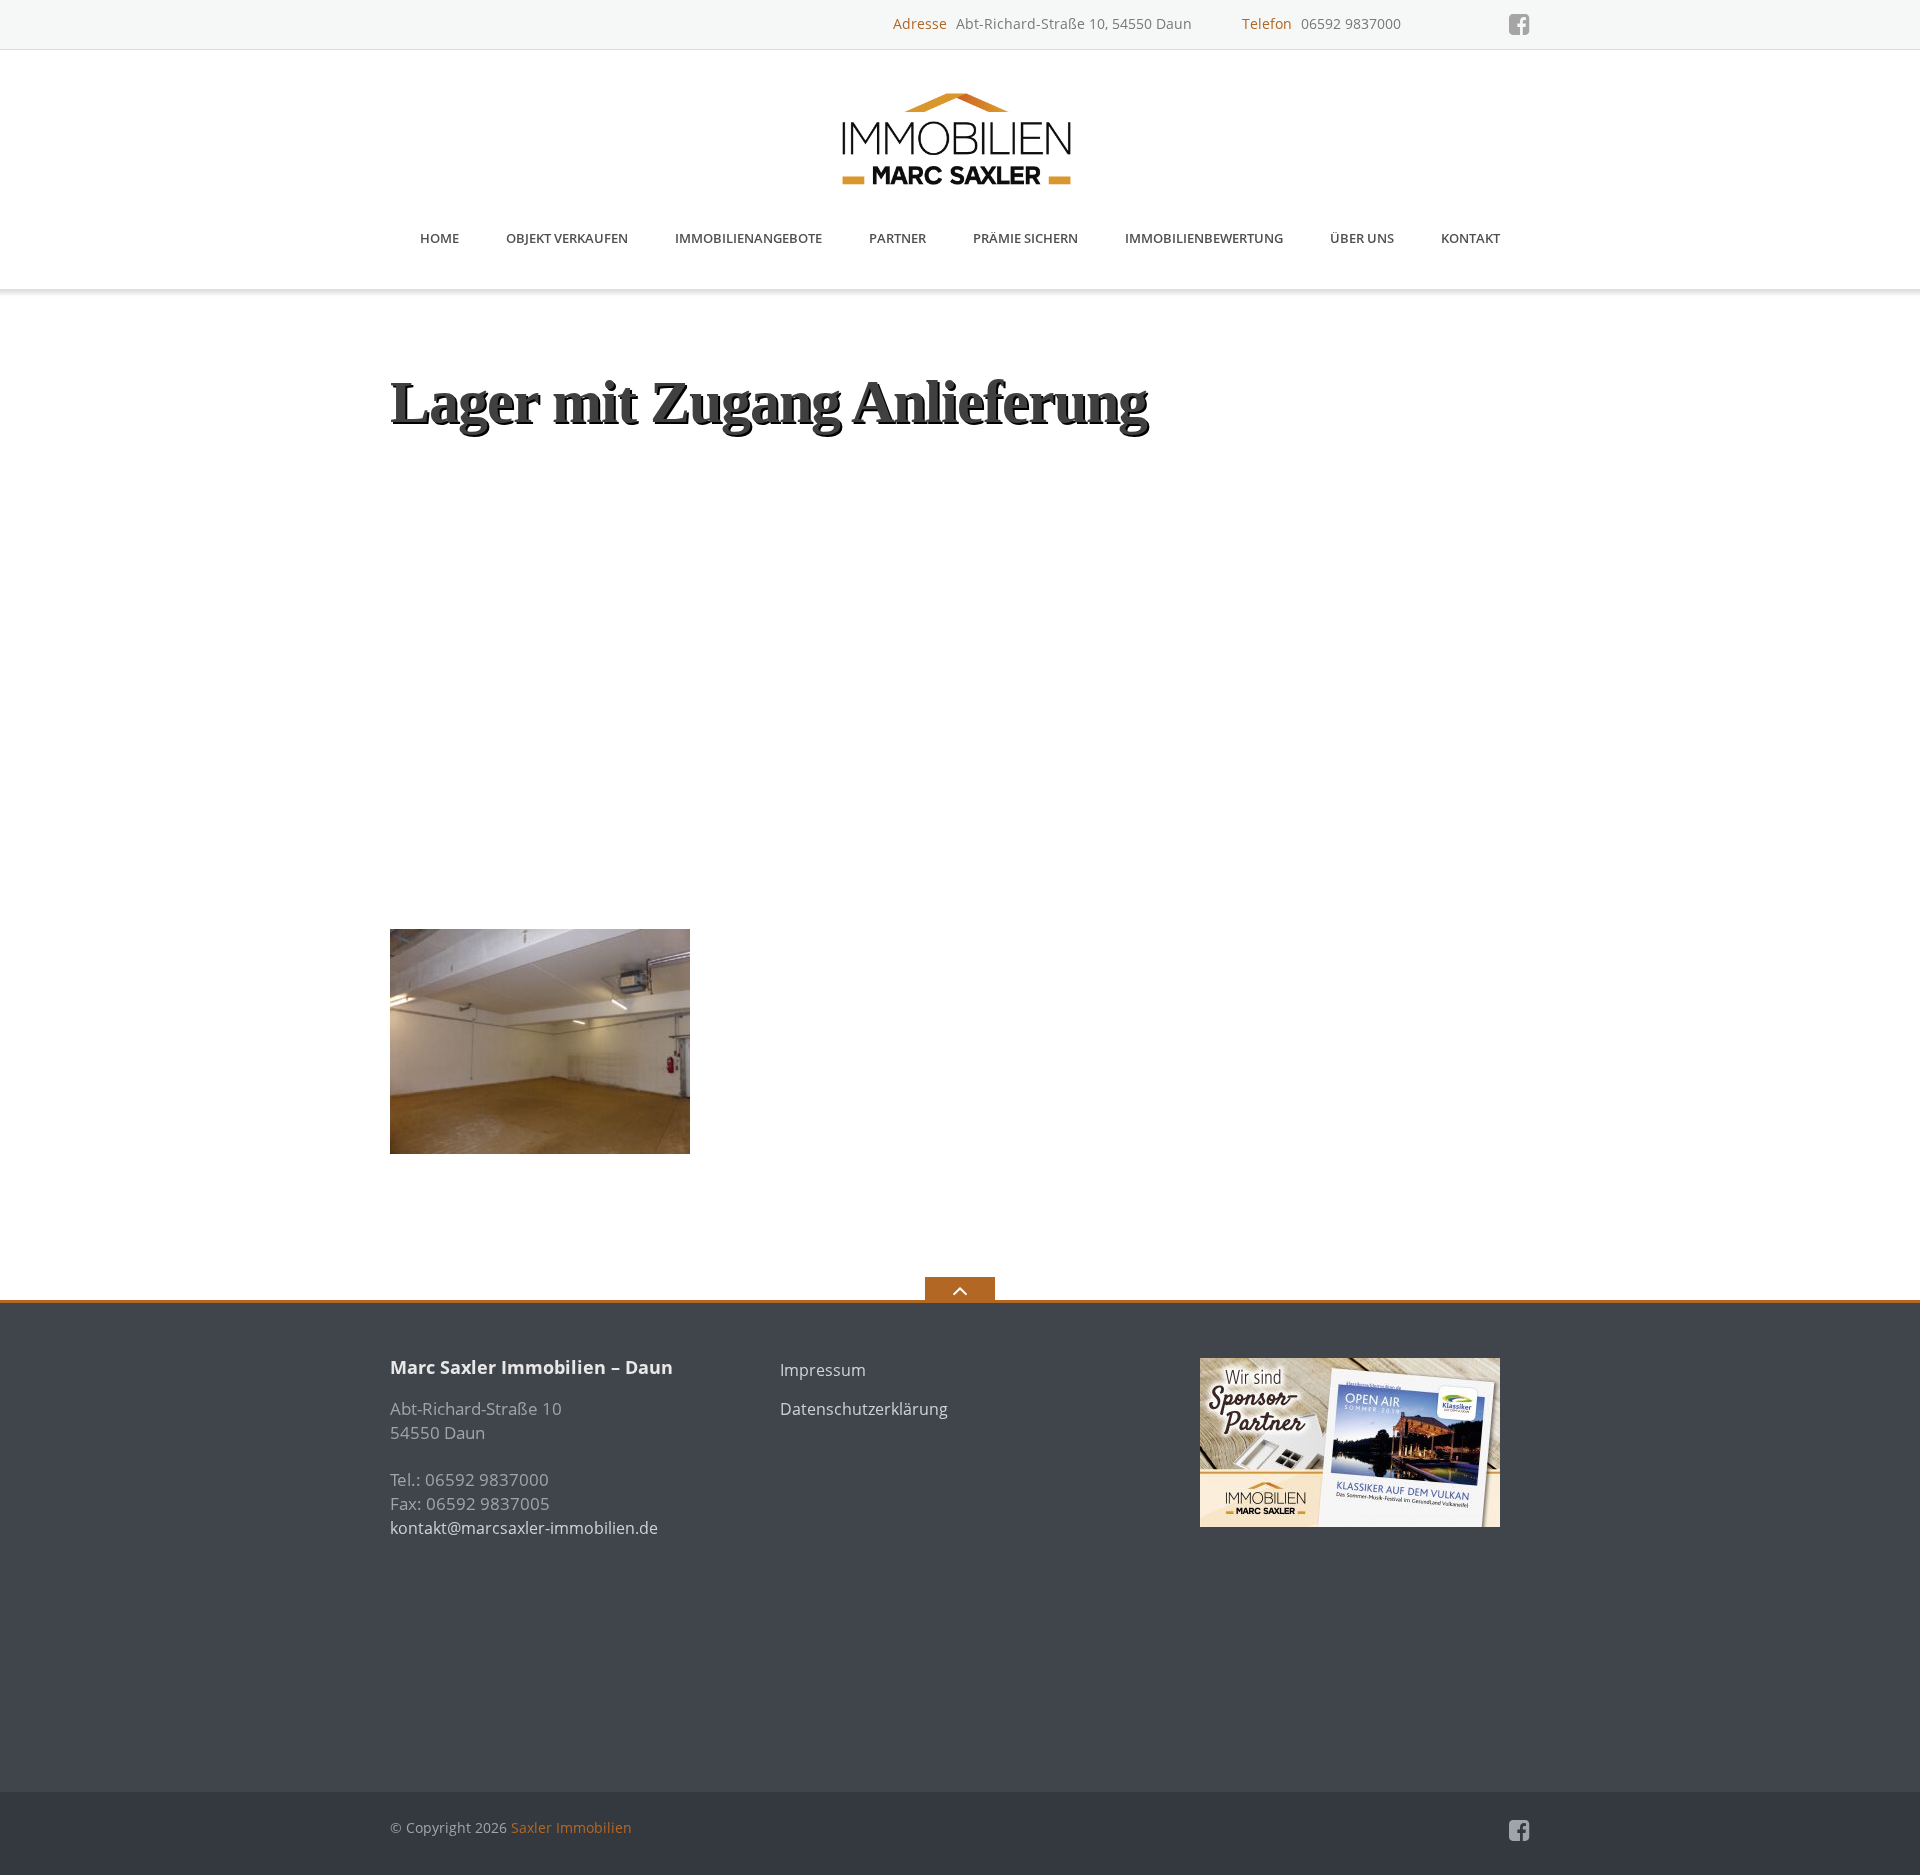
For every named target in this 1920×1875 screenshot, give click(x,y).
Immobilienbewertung (1204, 238)
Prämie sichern (1025, 238)
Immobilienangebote (748, 238)
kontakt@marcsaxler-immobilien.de (524, 1528)
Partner (897, 238)
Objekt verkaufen (567, 238)
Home (439, 238)
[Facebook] (1519, 24)
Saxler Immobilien (571, 1827)
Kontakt (1470, 238)
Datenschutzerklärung (864, 1409)
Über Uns (1362, 238)
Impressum (823, 1370)
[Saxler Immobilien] (960, 131)
